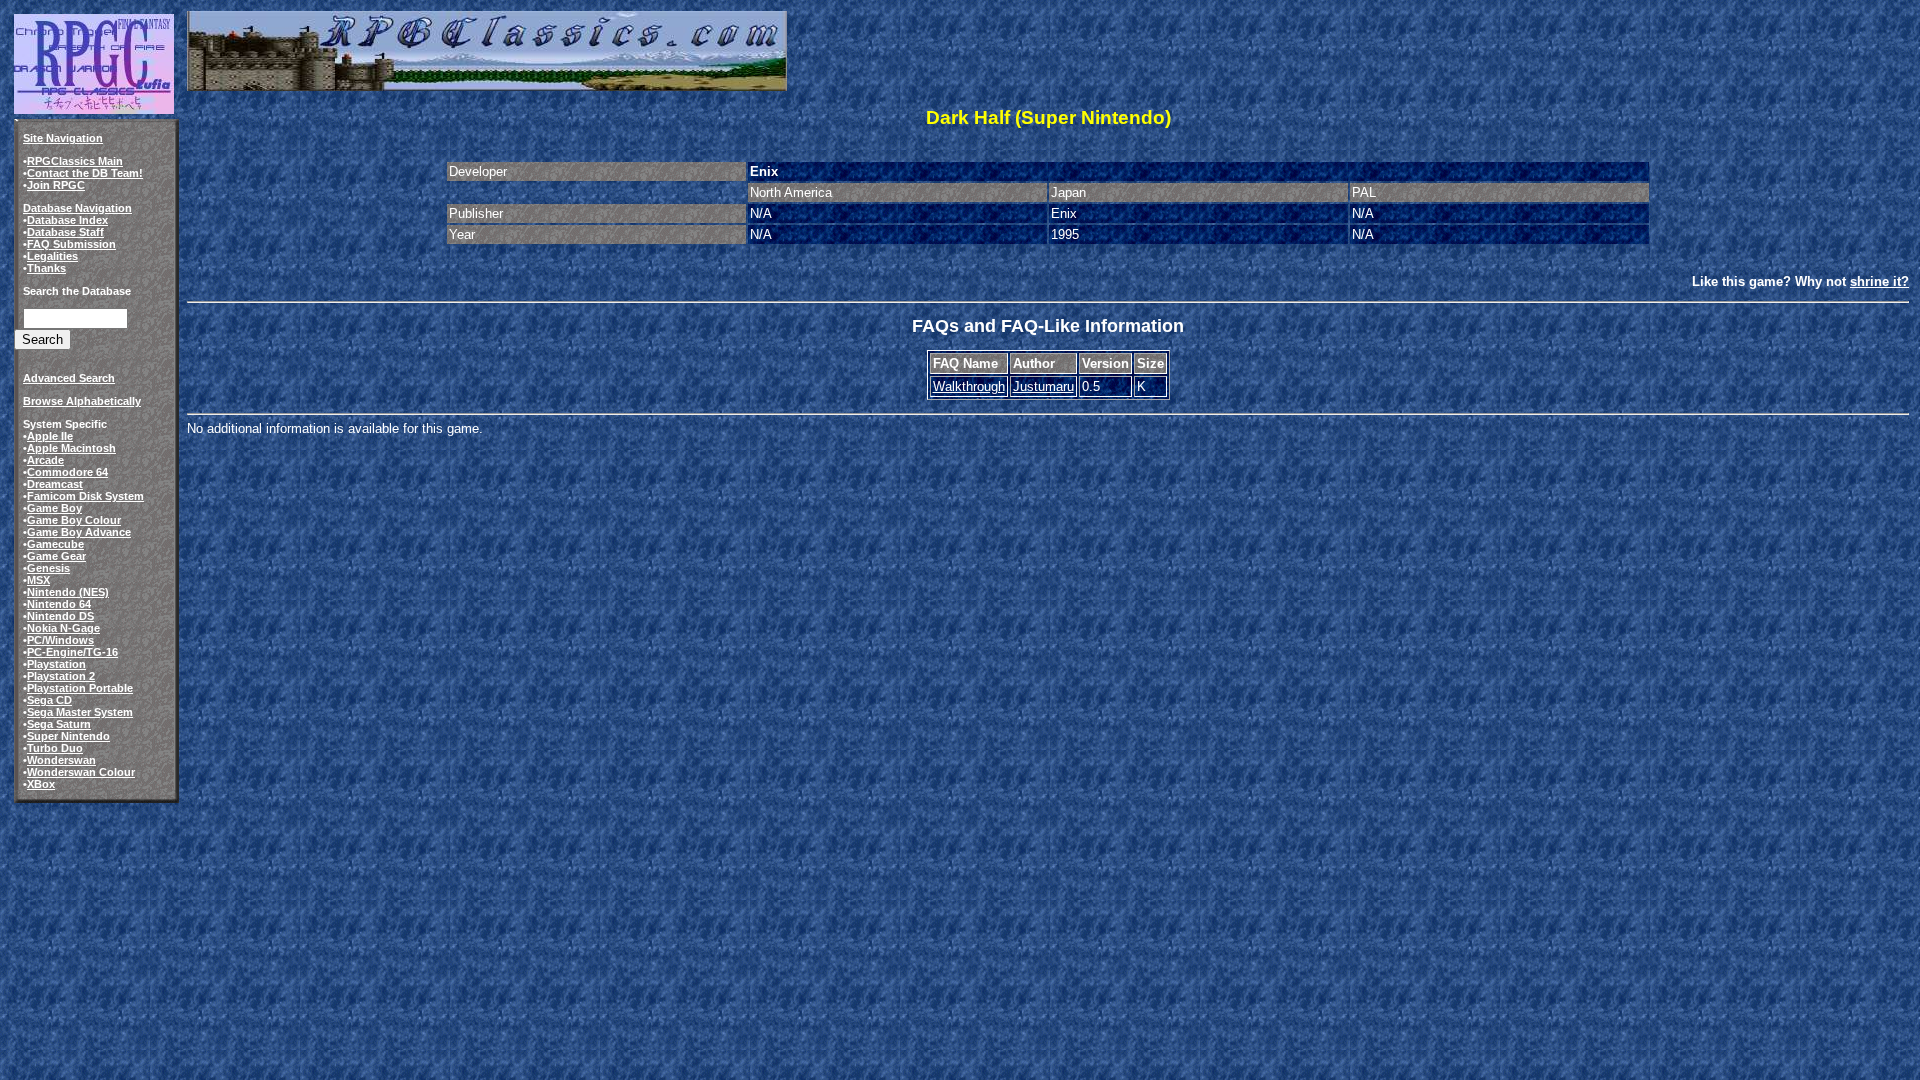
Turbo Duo (55, 748)
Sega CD (49, 700)
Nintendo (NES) (68, 592)
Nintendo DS (60, 616)
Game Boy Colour (74, 520)
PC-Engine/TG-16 (72, 652)
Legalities (52, 256)
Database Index (67, 220)
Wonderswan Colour (81, 772)
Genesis (48, 568)
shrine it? (1879, 281)
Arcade (45, 460)
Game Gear (56, 556)
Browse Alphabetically (82, 401)
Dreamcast (55, 484)
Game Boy (54, 508)
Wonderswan (61, 760)
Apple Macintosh (71, 448)
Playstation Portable (80, 688)
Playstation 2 (61, 676)
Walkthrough (969, 386)
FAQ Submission (71, 244)
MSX (38, 580)
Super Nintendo (68, 736)
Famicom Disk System (85, 496)
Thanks (46, 268)
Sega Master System (80, 712)
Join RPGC (56, 185)
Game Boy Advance (79, 532)
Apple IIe (50, 436)
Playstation (56, 664)
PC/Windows (60, 640)
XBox (41, 784)
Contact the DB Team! (85, 173)
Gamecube (55, 544)
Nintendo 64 (59, 604)
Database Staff (65, 232)
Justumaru (1043, 386)
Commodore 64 (67, 472)
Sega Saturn (59, 724)
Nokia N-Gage (63, 628)
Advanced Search (69, 378)
